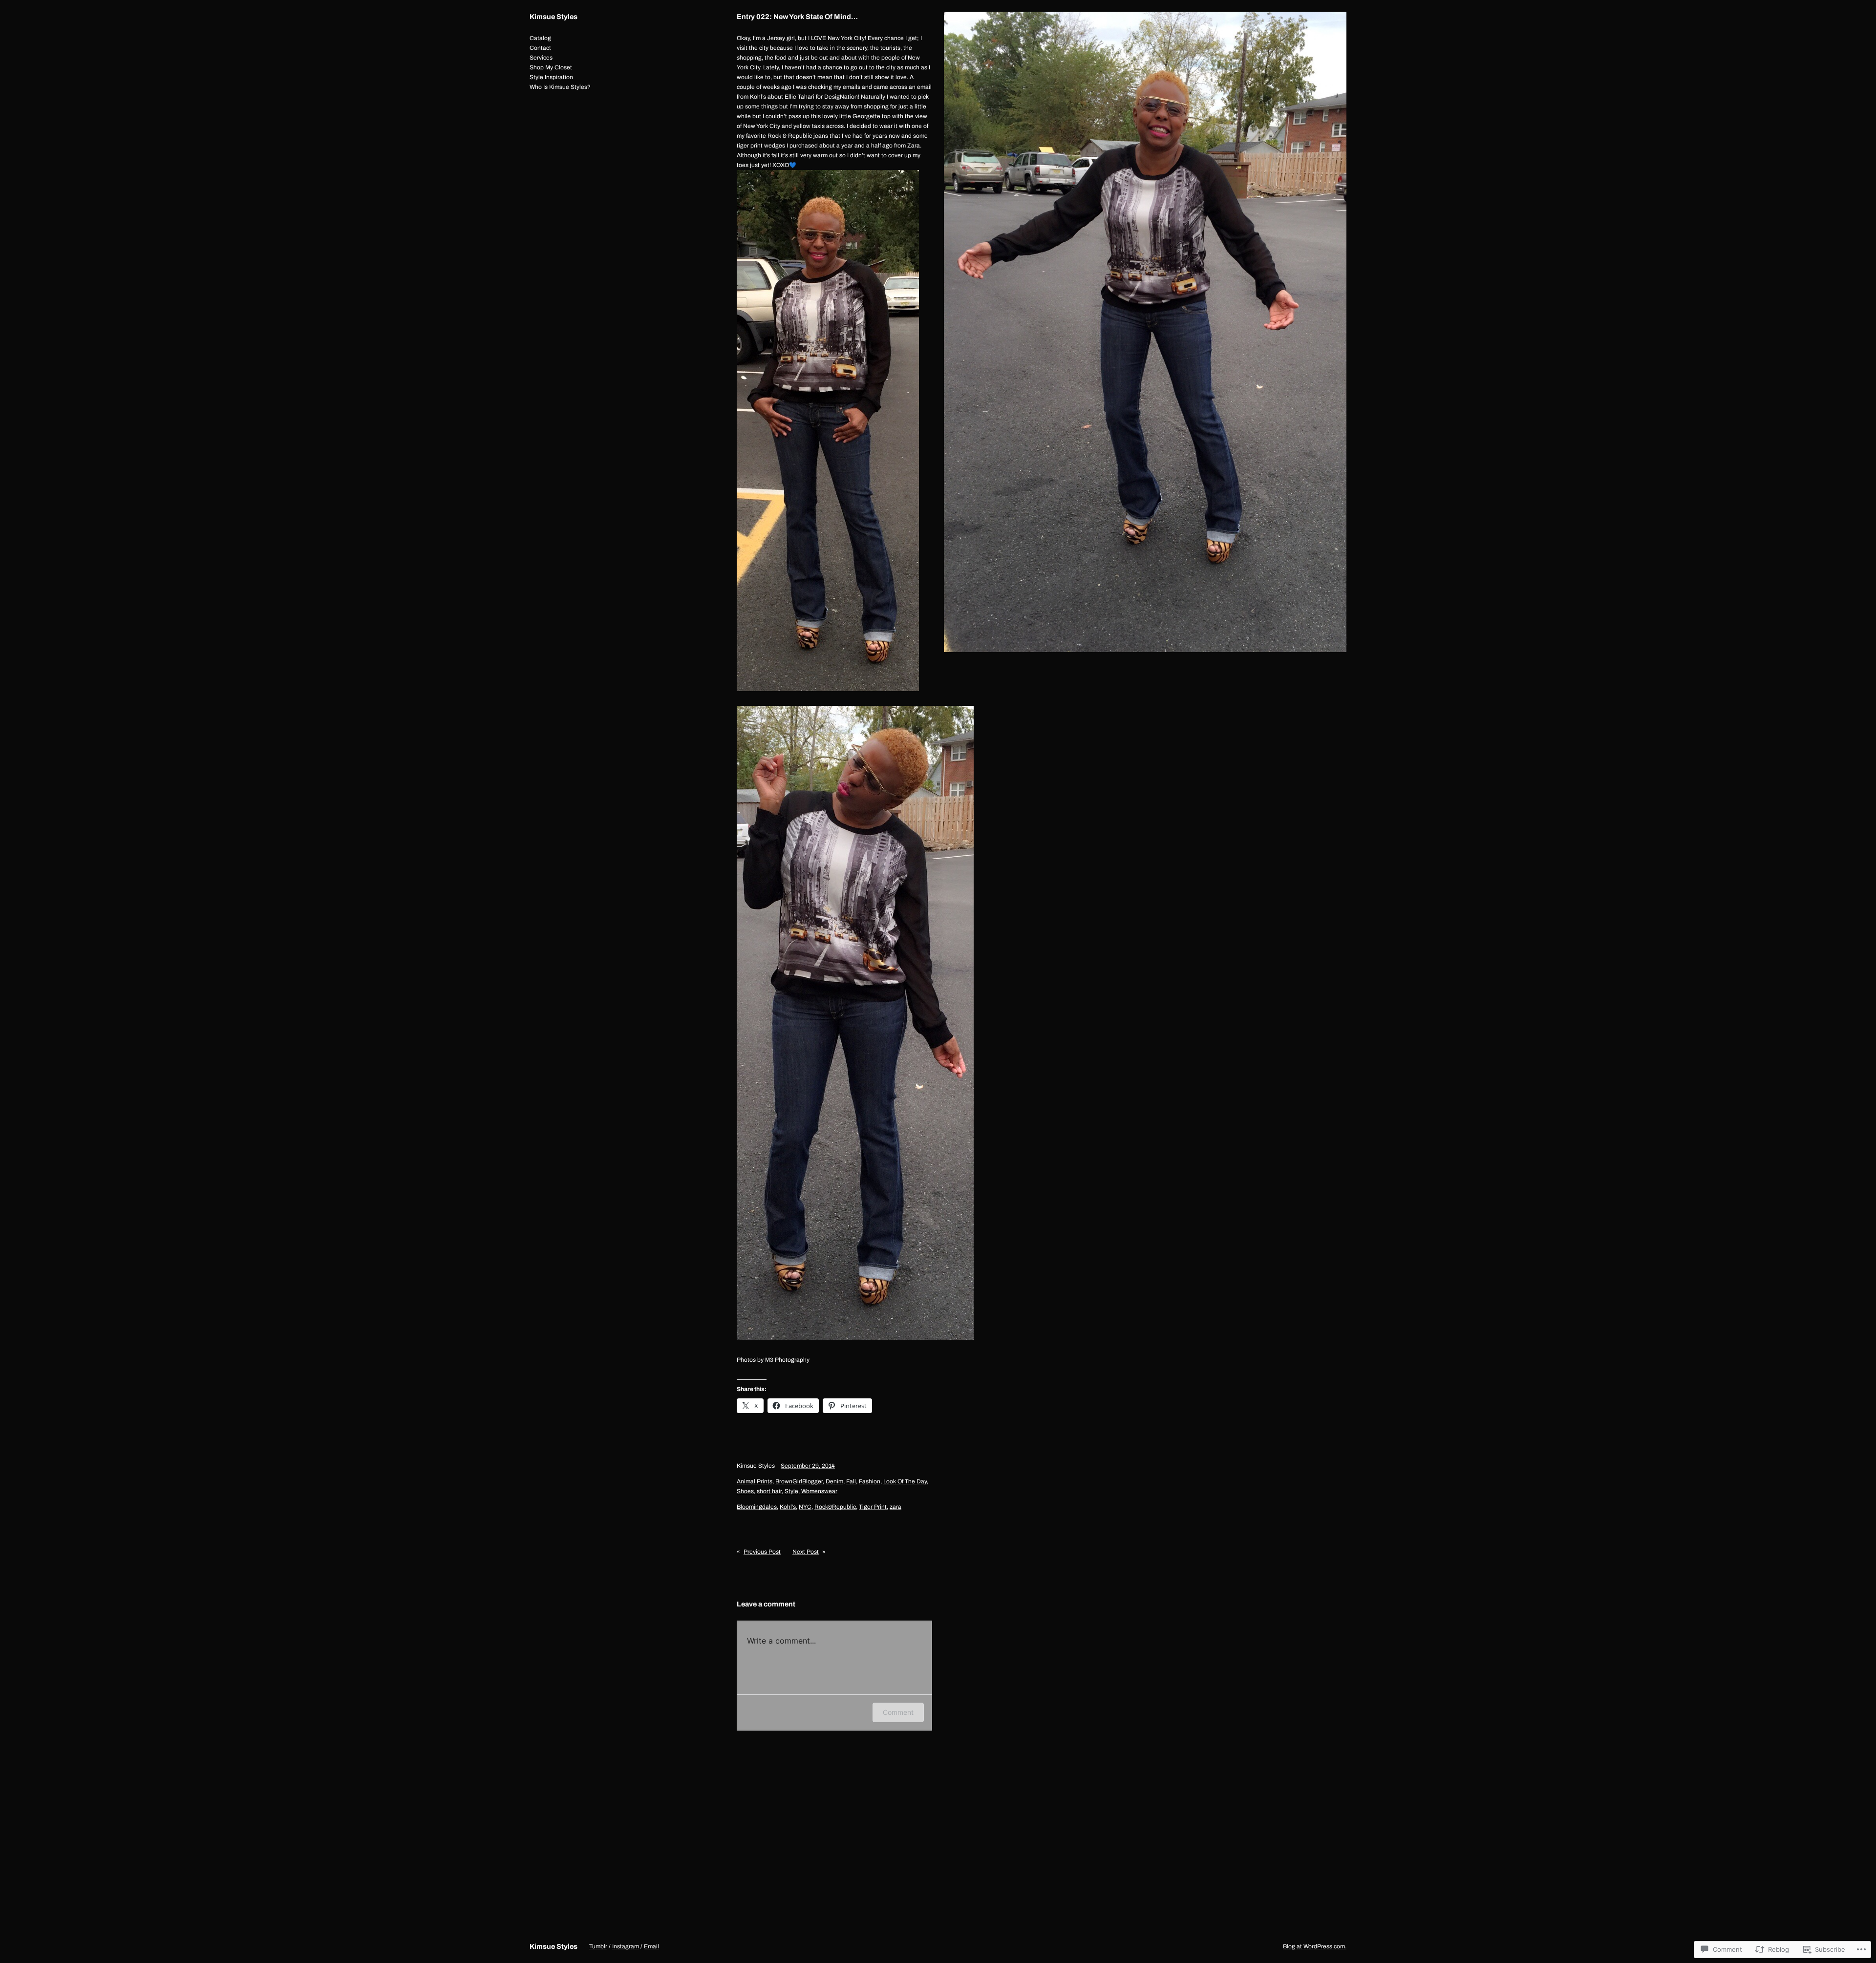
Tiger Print (873, 1507)
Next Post (806, 1552)
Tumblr (598, 1946)
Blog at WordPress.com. (1315, 1946)
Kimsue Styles (554, 17)
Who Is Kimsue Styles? (560, 87)
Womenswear (819, 1491)
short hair (769, 1491)
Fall (851, 1481)
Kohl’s (788, 1507)
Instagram (626, 1946)
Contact (540, 48)
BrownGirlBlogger (799, 1481)
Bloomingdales (757, 1507)
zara (895, 1507)
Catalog (540, 38)
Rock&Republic (835, 1507)
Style (791, 1491)
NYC (805, 1507)
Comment (898, 1712)
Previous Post (762, 1552)
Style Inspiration (551, 77)
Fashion (870, 1481)
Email (651, 1946)
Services (541, 58)
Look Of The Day (905, 1481)
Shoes (745, 1491)
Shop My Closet (551, 67)
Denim (834, 1481)
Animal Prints (755, 1481)
